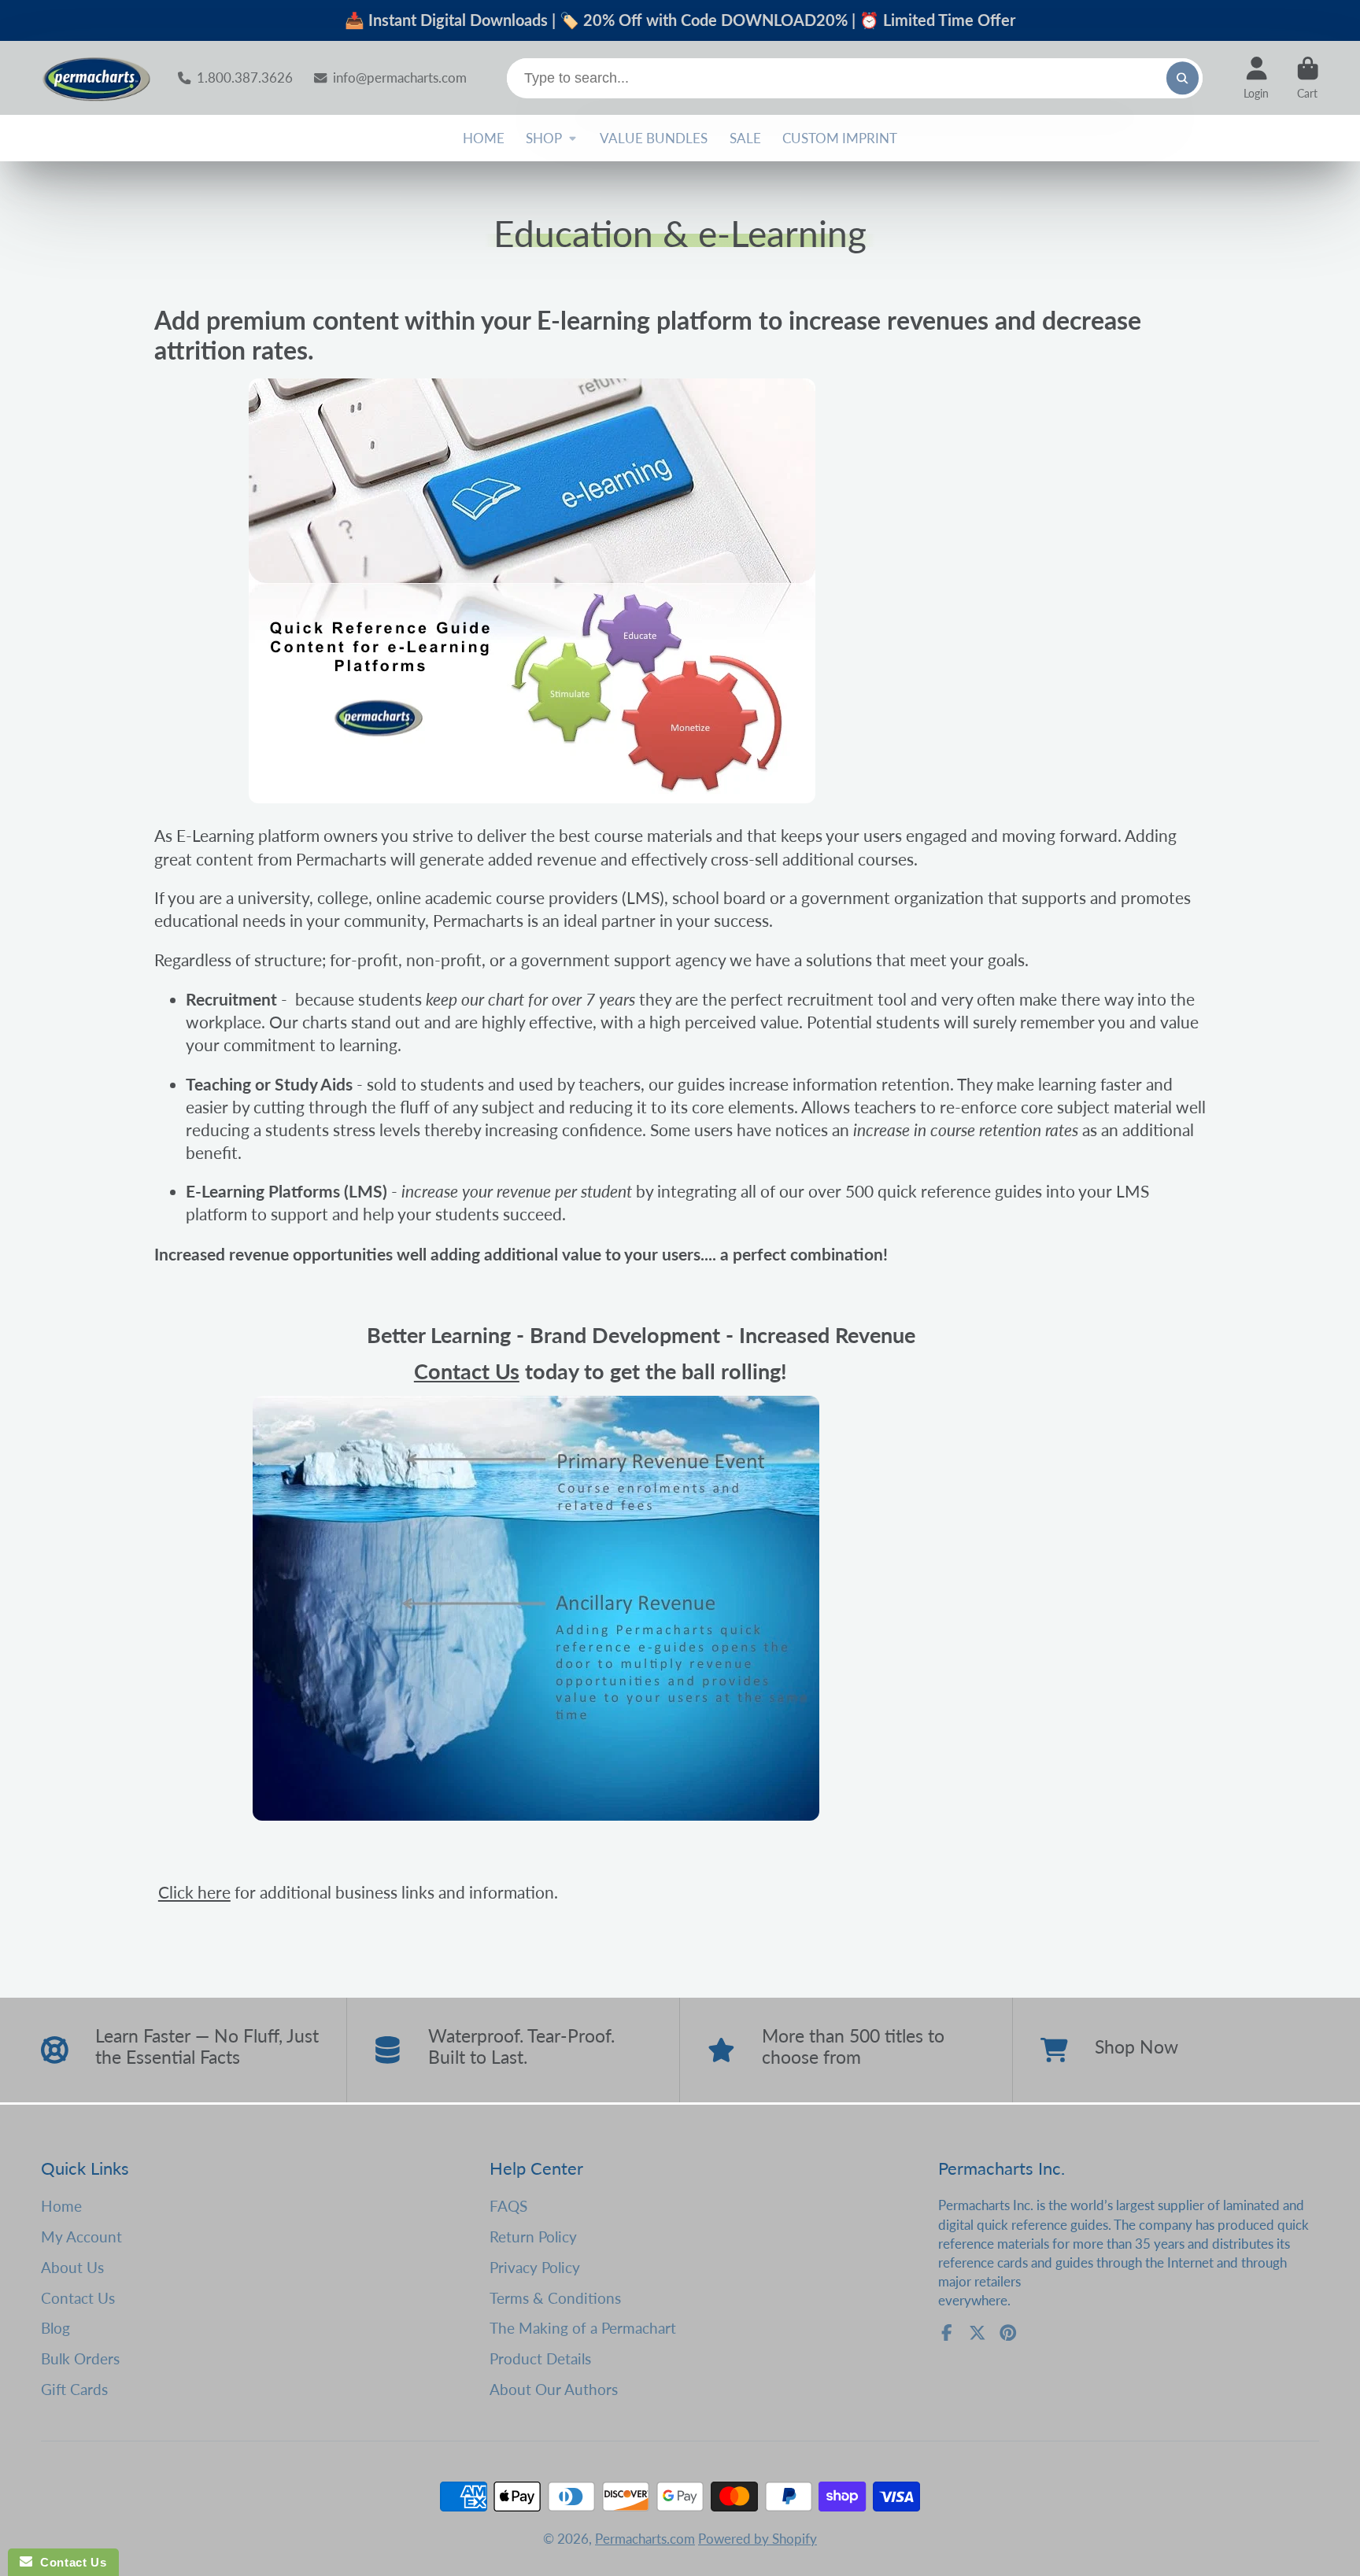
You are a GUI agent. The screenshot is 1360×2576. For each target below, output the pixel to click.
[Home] (96, 78)
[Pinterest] (1008, 2333)
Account (1256, 78)
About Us (72, 2267)
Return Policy (533, 2236)
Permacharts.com (645, 2539)
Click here (194, 1892)
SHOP (544, 138)
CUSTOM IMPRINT (840, 138)
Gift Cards (74, 2389)
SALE (745, 138)
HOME (484, 138)
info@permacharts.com (399, 78)
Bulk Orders (80, 2358)
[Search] (1183, 78)
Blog (55, 2328)
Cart (1308, 78)
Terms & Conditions (555, 2298)
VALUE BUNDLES (654, 138)
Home (61, 2206)
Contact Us (467, 1371)
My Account (81, 2236)
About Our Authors (554, 2389)
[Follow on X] (978, 2333)
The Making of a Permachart (583, 2328)
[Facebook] (947, 2333)
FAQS (508, 2206)
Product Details (540, 2358)
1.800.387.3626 (244, 78)
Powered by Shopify (758, 2539)
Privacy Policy (535, 2267)
